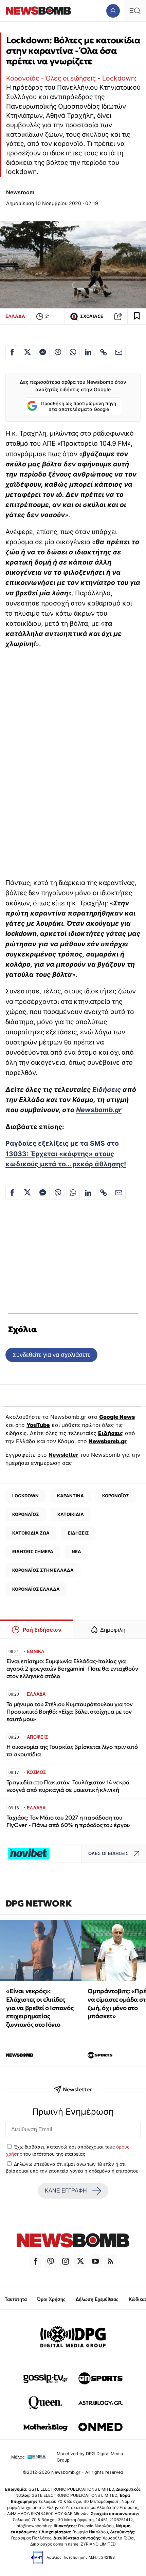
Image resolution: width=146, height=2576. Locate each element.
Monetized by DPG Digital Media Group (90, 2457)
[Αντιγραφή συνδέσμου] (118, 316)
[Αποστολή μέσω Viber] (58, 352)
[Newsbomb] (73, 2241)
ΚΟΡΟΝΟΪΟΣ (116, 1496)
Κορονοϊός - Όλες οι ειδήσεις (51, 78)
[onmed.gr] (101, 2427)
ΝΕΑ (76, 1551)
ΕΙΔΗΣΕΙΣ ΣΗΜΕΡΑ (33, 1551)
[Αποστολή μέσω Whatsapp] (73, 352)
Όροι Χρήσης (51, 2299)
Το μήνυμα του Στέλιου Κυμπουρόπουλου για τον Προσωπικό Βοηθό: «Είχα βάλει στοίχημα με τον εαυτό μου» (70, 1712)
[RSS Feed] (110, 2261)
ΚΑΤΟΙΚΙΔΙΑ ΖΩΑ (31, 1533)
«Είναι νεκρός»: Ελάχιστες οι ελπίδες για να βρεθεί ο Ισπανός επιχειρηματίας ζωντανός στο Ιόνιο (40, 2008)
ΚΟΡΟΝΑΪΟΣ (26, 1514)
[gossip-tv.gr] (45, 2378)
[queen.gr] (45, 2403)
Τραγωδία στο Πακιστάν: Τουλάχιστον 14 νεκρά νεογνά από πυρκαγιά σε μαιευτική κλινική (68, 1786)
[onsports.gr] (101, 2378)
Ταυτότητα (16, 2299)
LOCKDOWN (25, 1496)
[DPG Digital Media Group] (73, 2338)
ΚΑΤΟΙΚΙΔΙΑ (71, 1514)
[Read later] (137, 316)
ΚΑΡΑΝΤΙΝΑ (70, 1496)
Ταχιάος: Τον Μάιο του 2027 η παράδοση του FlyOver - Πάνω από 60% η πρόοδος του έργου (68, 1821)
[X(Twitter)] (80, 2261)
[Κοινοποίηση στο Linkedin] (88, 352)
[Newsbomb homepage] (38, 11)
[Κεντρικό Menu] (135, 11)
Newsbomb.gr (99, 1110)
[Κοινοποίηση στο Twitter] (28, 352)
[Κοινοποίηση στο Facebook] (12, 352)
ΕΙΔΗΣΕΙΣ (78, 1533)
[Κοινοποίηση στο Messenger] (43, 352)
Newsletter (63, 1455)
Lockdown (118, 78)
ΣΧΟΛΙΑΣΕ (92, 316)
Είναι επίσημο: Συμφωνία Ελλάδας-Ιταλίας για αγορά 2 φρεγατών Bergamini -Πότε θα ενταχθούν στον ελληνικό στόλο (72, 1669)
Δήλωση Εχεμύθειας (97, 2299)
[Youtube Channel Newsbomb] (95, 2261)
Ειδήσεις (107, 1089)
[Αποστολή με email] (119, 352)
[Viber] (51, 2261)
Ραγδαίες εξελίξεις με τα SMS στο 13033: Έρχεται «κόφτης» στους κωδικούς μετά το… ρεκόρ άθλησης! (66, 1153)
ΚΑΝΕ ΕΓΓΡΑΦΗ (66, 2191)
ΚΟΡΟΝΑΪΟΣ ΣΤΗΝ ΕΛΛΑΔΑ (43, 1570)
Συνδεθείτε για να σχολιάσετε (51, 1355)
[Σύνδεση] (113, 11)
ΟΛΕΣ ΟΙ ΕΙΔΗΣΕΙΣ (108, 1854)
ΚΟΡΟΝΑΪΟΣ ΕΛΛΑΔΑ (36, 1589)
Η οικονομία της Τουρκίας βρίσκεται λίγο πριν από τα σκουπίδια (72, 1751)
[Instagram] (66, 2261)
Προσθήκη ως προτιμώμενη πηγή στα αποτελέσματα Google (79, 406)
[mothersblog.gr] (45, 2427)
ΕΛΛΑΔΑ (15, 316)
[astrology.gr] (101, 2403)
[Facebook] (36, 2261)
